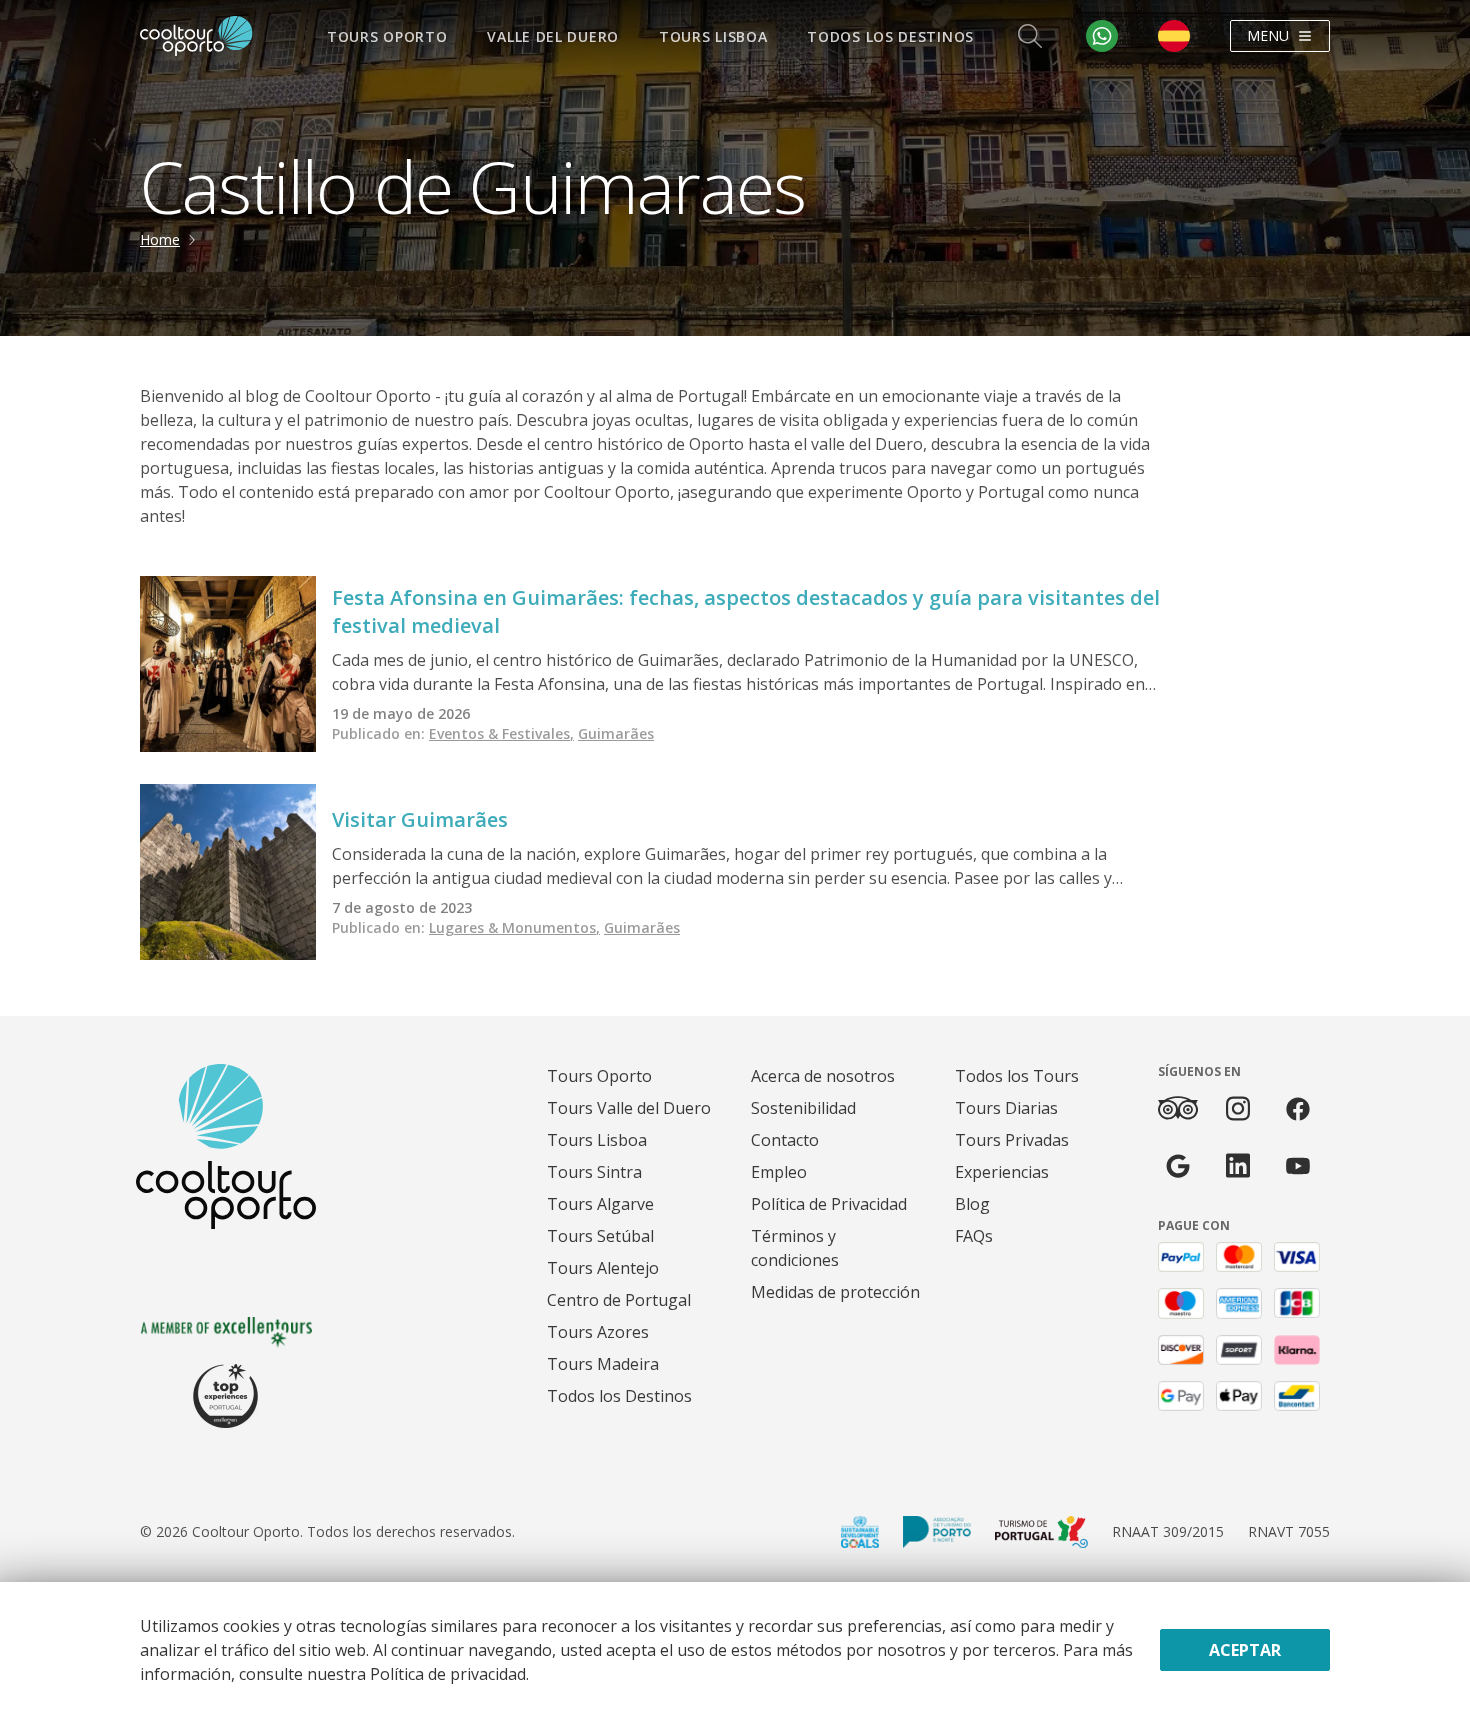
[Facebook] (1298, 1108)
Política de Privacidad (829, 1204)
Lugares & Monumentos (514, 927)
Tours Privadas (1012, 1140)
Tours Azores (598, 1332)
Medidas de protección (835, 1292)
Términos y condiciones (795, 1248)
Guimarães (616, 733)
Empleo (779, 1172)
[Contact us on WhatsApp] (1102, 36)
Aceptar (1245, 1650)
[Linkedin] (1238, 1165)
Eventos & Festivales (501, 733)
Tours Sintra (594, 1172)
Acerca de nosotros (823, 1076)
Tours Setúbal (600, 1236)
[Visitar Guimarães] (228, 872)
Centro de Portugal (619, 1300)
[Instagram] (1238, 1108)
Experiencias (1002, 1172)
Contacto (785, 1140)
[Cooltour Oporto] (196, 36)
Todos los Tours (1017, 1076)
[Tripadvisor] (1178, 1108)
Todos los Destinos (890, 36)
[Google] (1178, 1165)
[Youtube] (1298, 1165)
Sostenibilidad (803, 1108)
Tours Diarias (1006, 1108)
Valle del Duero (553, 36)
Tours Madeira (603, 1364)
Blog (972, 1204)
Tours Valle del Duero (629, 1108)
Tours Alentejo (603, 1268)
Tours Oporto (387, 36)
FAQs (974, 1236)
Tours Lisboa (713, 36)
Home (160, 239)
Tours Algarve (600, 1204)
